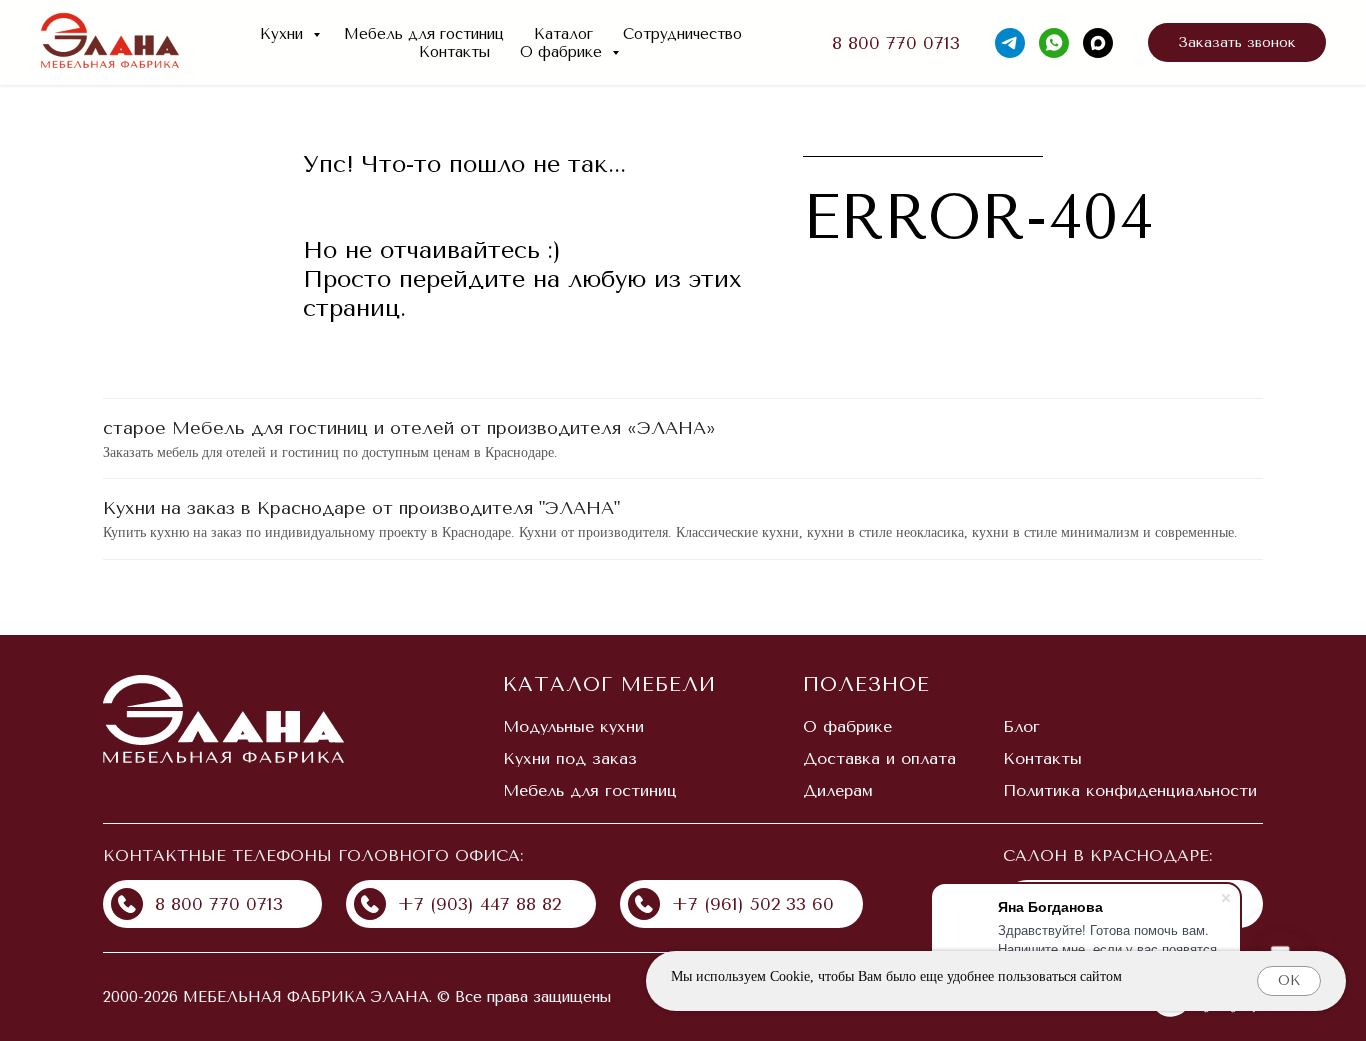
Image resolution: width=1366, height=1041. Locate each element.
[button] (1237, 43)
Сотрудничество (682, 34)
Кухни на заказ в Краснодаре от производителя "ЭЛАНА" (361, 508)
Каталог (563, 34)
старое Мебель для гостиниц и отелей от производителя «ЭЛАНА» (409, 428)
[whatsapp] (1054, 43)
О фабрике (563, 52)
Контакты (454, 52)
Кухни (284, 34)
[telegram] (1010, 43)
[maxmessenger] (1098, 43)
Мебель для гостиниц (424, 34)
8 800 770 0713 (896, 43)
